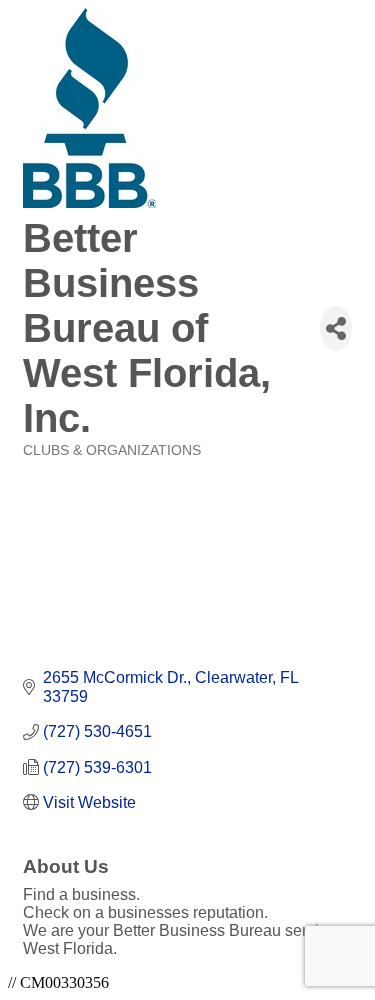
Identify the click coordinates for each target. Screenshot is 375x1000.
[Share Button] (336, 328)
